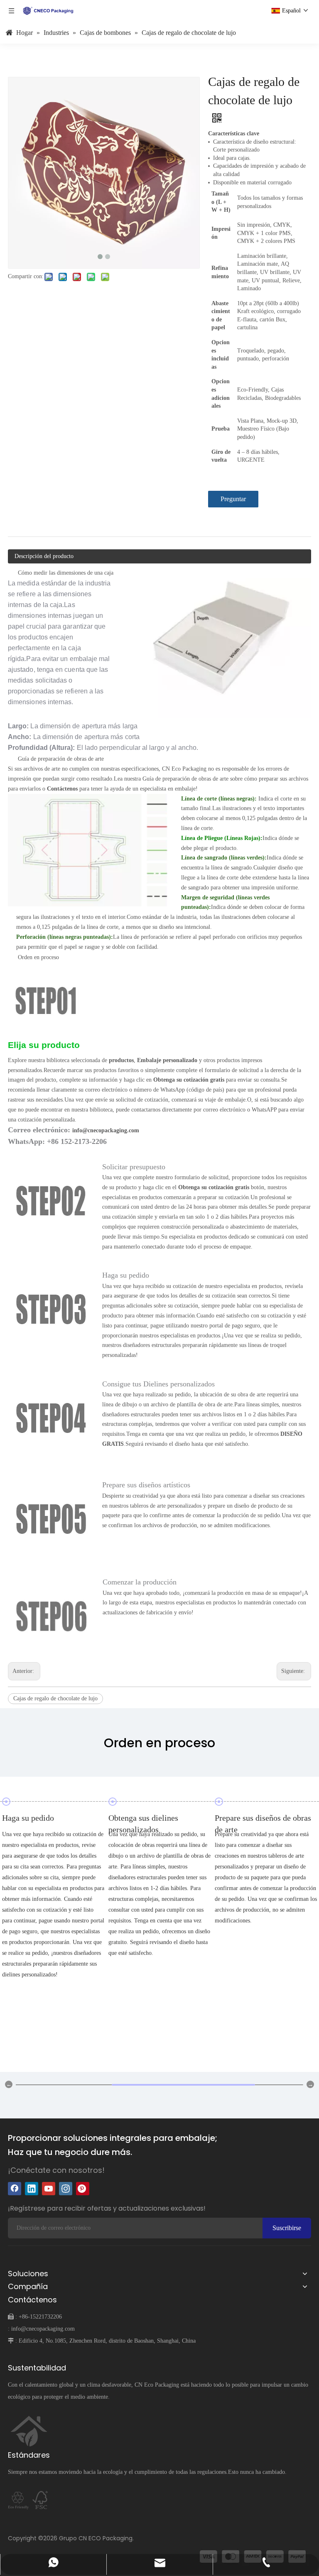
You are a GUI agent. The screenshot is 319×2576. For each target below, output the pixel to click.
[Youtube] (49, 2189)
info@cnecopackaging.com (43, 2329)
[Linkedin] (32, 2189)
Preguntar (233, 499)
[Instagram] (66, 2189)
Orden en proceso (38, 957)
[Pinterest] (83, 2189)
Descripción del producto (44, 556)
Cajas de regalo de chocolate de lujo (55, 1698)
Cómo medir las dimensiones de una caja (66, 573)
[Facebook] (15, 2189)
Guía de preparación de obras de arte (61, 759)
